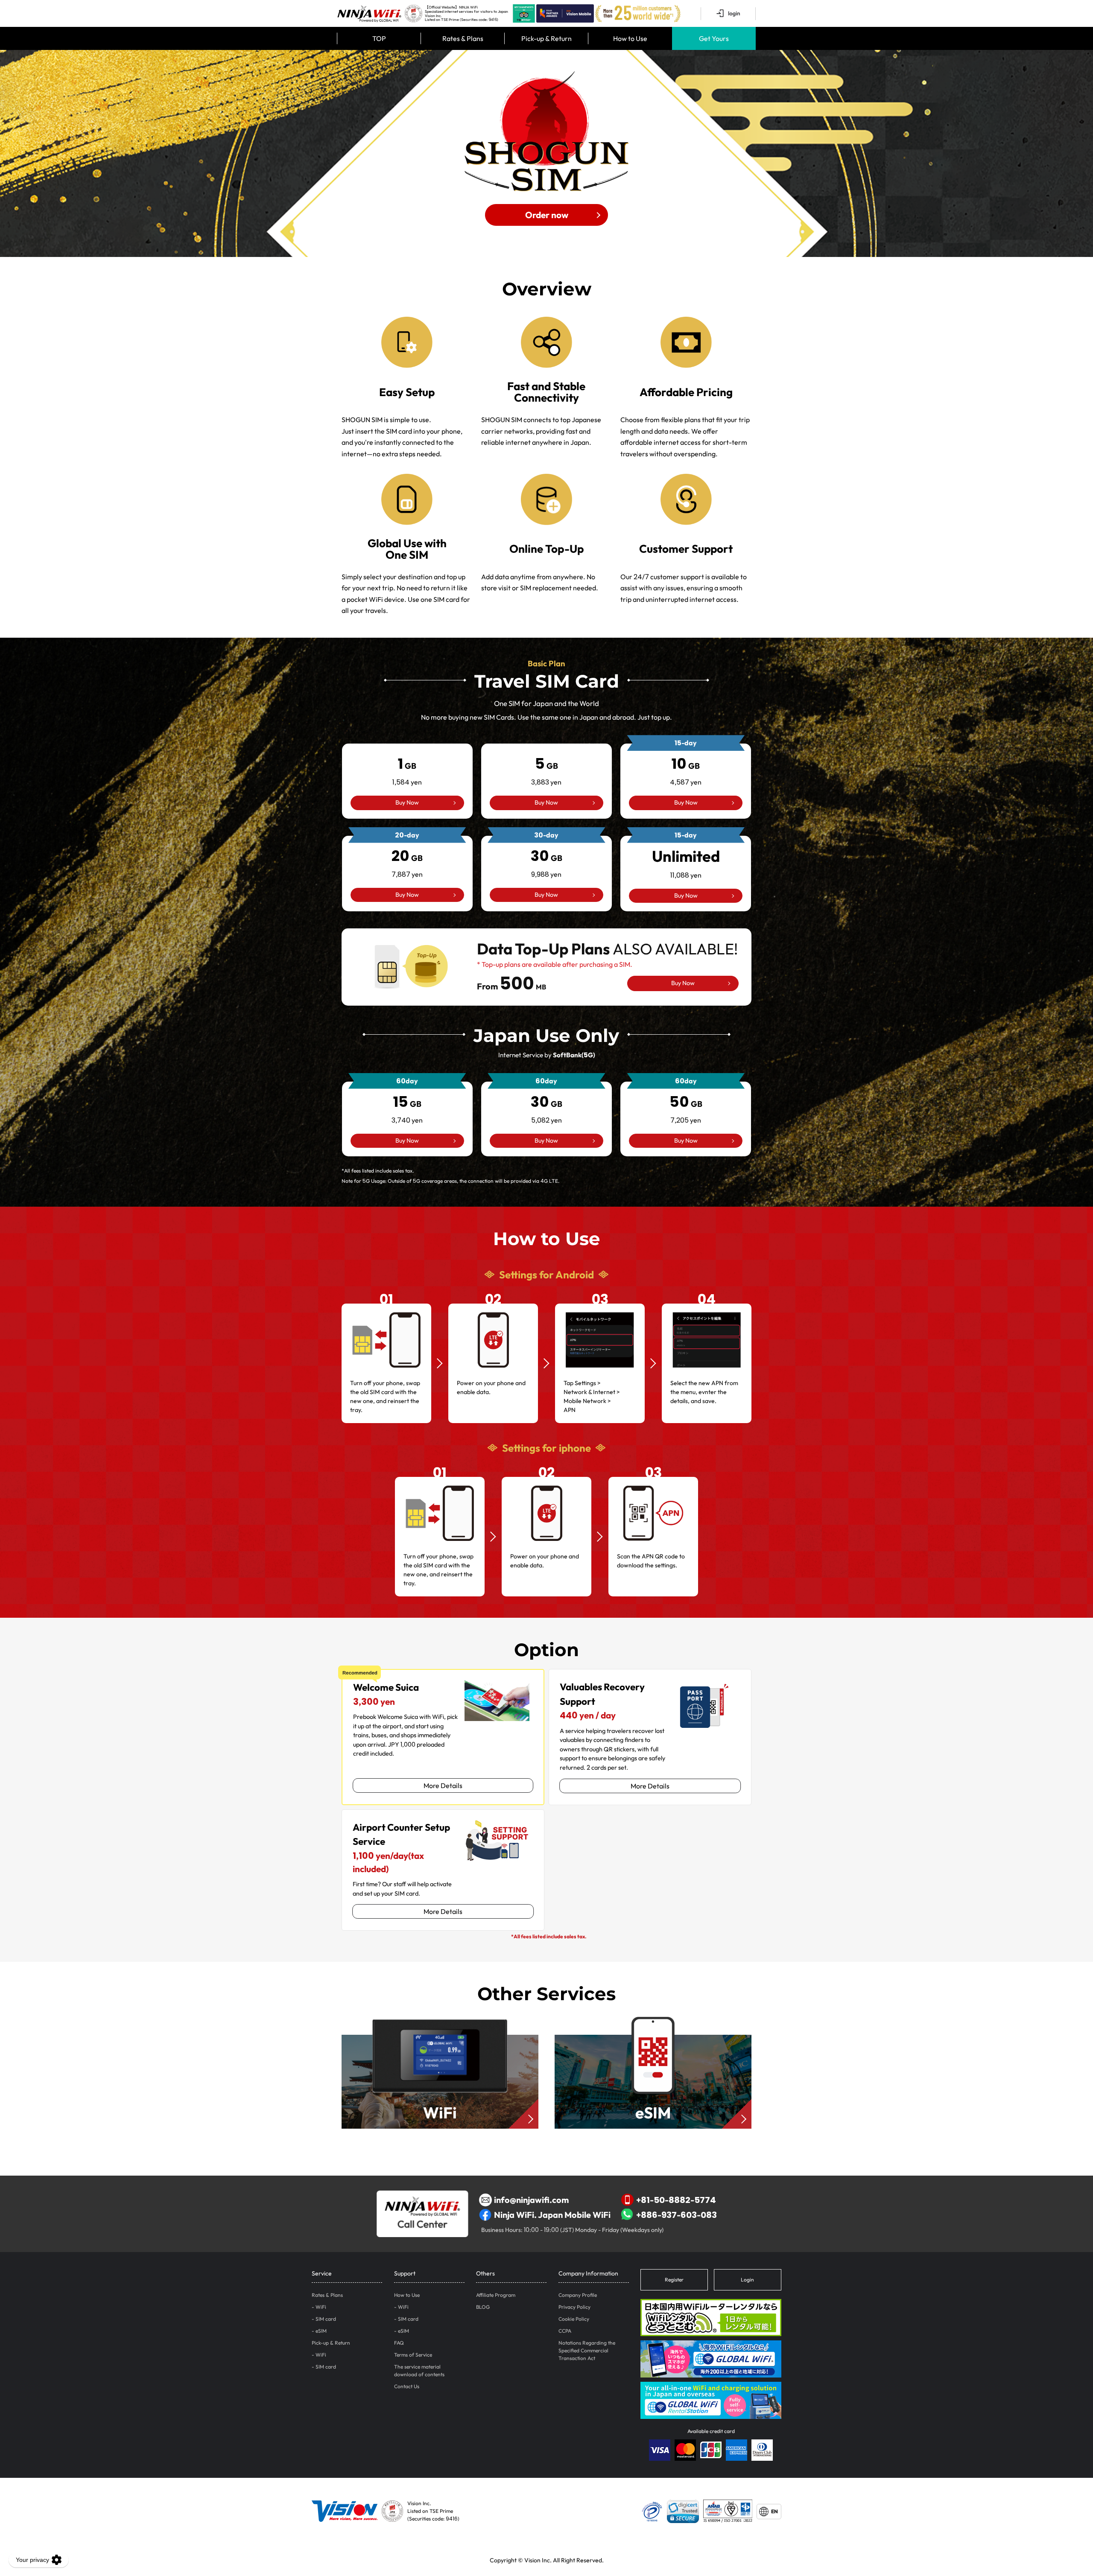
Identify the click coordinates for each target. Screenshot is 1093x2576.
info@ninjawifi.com (531, 2200)
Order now (547, 215)
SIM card (326, 2319)
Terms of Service (413, 2355)
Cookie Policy (574, 2319)
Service (322, 2273)
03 (600, 1299)
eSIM (321, 2331)
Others (485, 2273)
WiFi (321, 2307)
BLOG (483, 2307)
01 (386, 1299)
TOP (379, 38)
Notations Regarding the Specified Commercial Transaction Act (587, 2350)
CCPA (565, 2331)
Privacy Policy (574, 2307)
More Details (443, 1785)
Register (674, 2280)
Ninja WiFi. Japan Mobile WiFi (552, 2215)
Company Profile (578, 2295)
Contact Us (407, 2386)
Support (405, 2273)
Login (747, 2280)
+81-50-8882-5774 (676, 2200)
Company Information (588, 2273)
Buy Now (407, 802)
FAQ (399, 2343)
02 (493, 1299)
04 (707, 1299)
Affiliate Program (496, 2295)
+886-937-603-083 (677, 2215)
